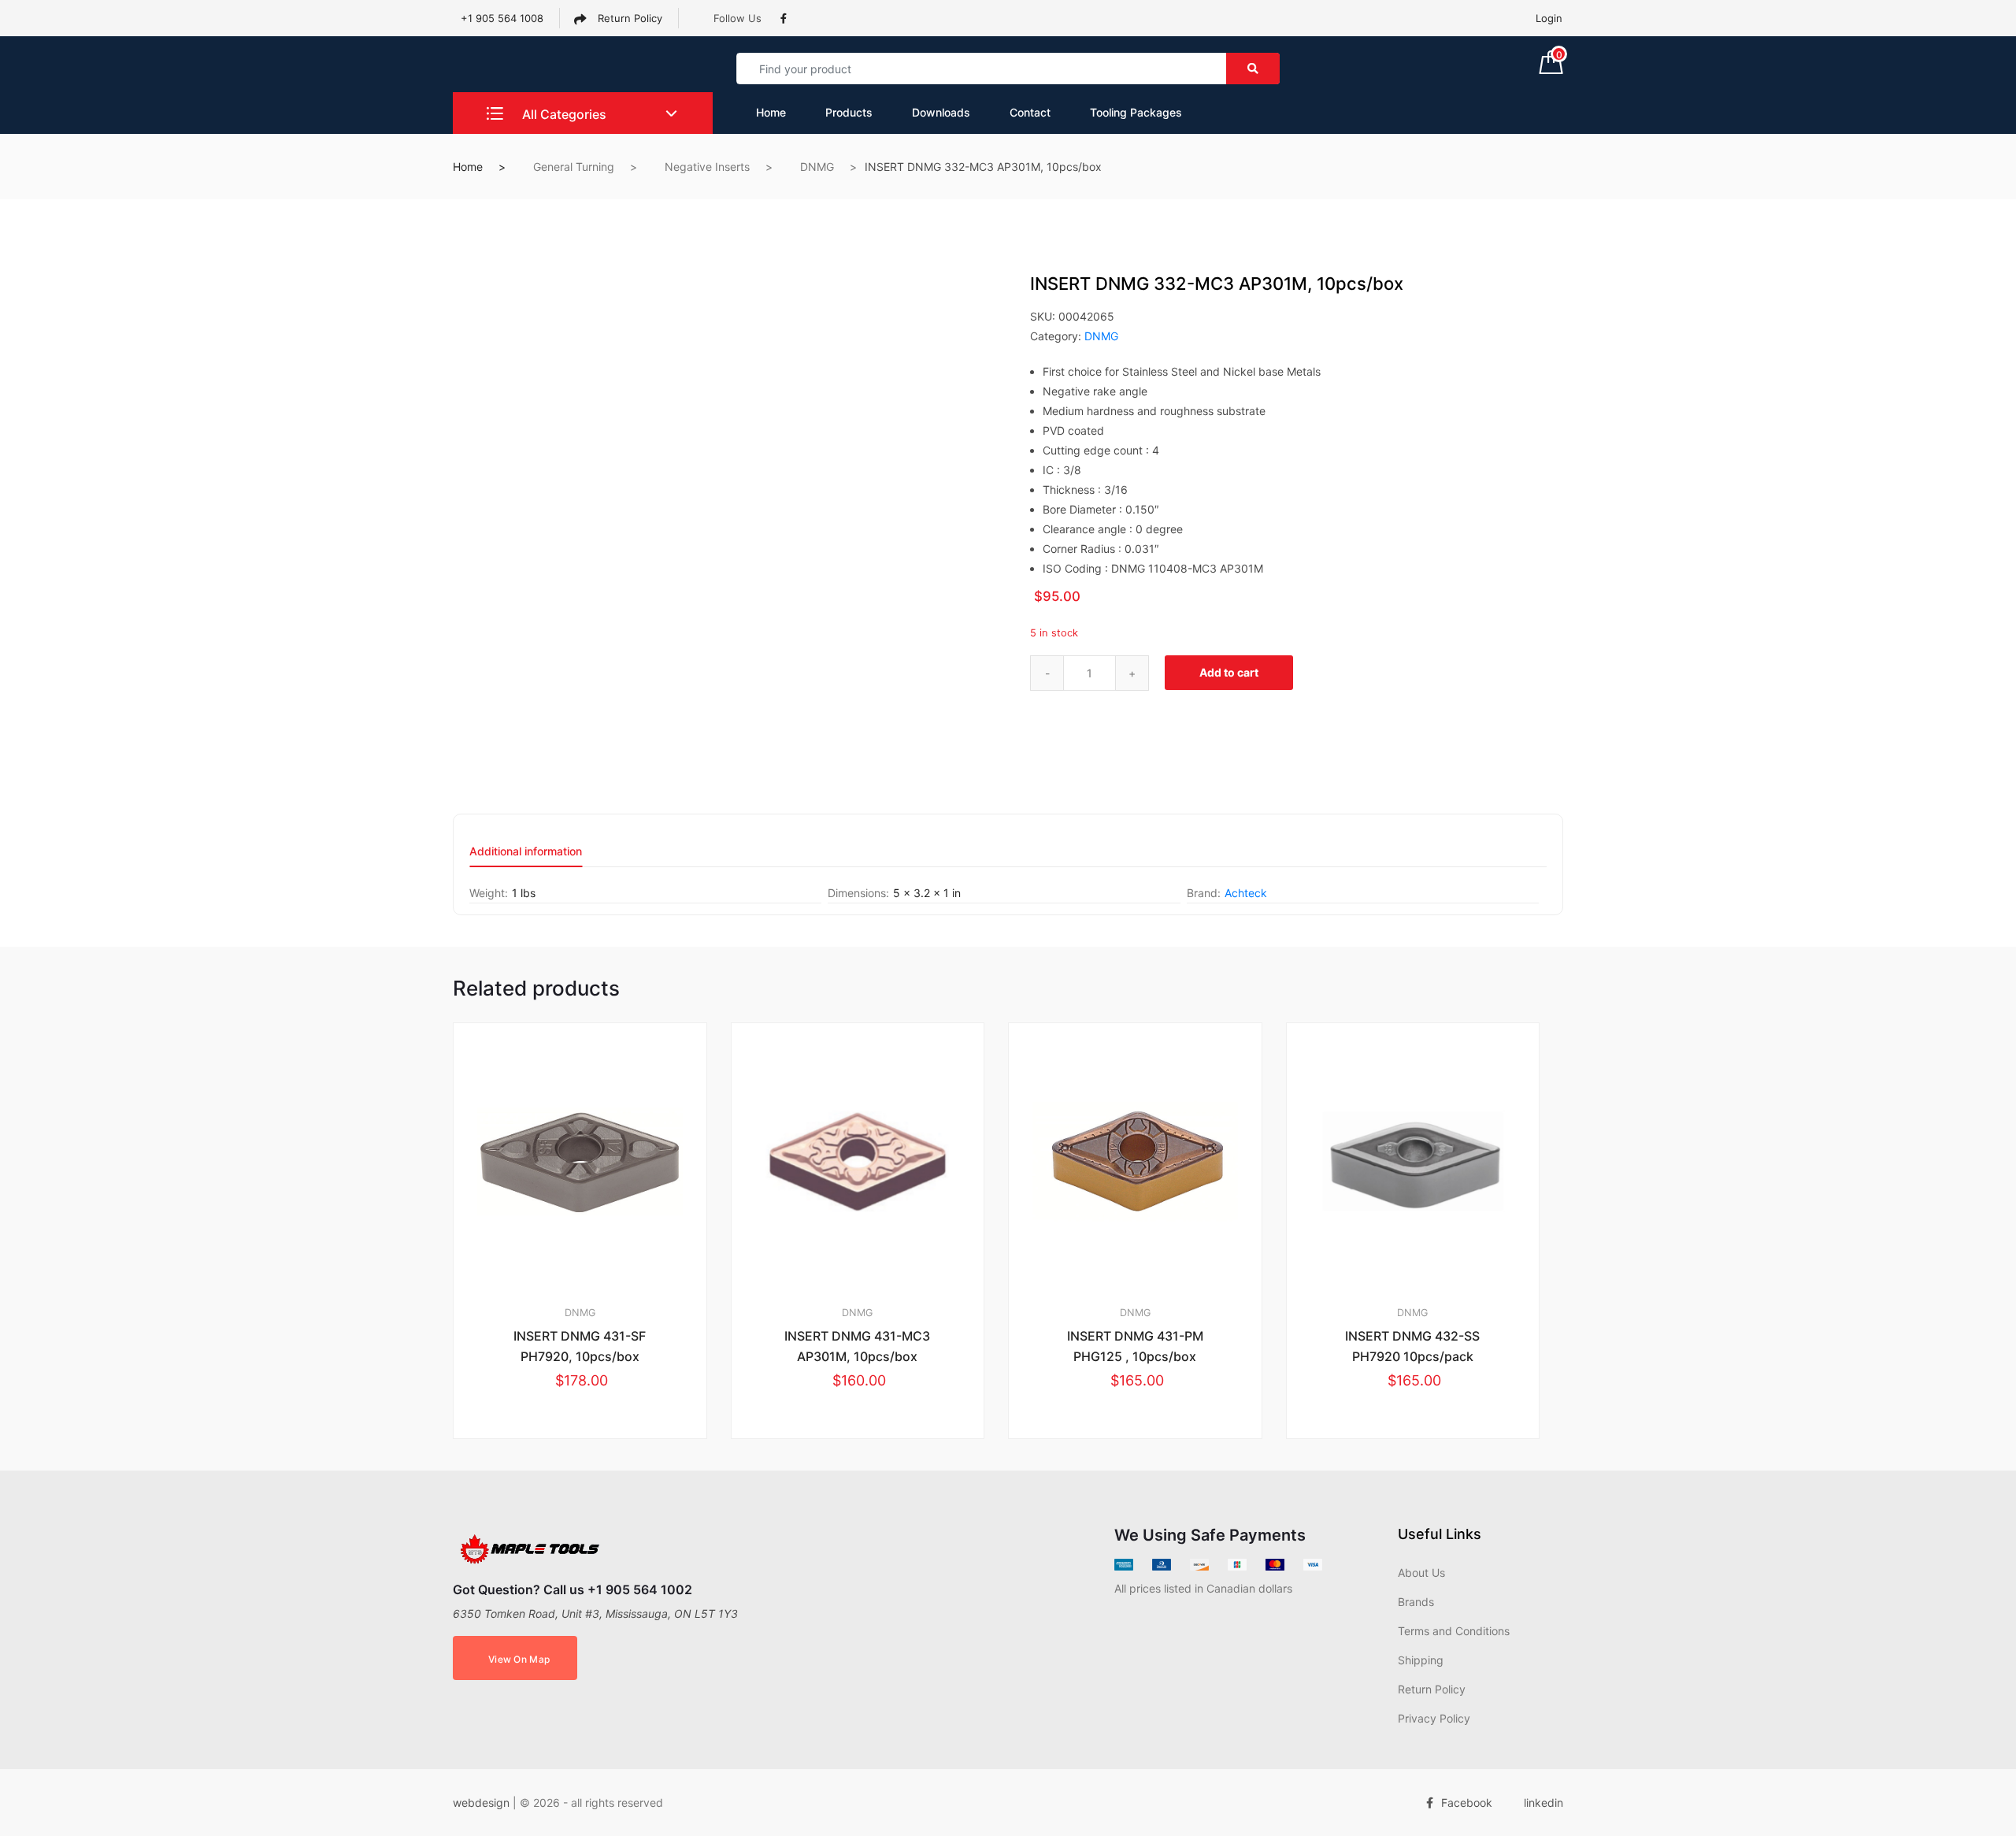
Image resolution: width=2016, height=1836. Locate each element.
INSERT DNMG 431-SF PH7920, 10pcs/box (580, 1346)
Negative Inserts (707, 167)
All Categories (563, 114)
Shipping (1421, 1660)
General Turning (574, 167)
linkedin (1543, 1803)
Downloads (941, 112)
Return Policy (628, 18)
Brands (1416, 1602)
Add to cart (1229, 672)
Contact (1030, 112)
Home (771, 112)
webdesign (481, 1803)
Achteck (1246, 893)
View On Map (519, 1659)
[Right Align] (1253, 69)
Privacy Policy (1434, 1718)
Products (849, 112)
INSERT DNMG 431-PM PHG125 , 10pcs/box (1135, 1346)
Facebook (1467, 1803)
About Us (1421, 1573)
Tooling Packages (1136, 112)
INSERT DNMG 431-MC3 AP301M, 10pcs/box (857, 1346)
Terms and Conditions (1454, 1631)
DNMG (817, 167)
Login (1549, 18)
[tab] (526, 857)
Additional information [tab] (526, 852)
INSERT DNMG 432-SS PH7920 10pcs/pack (1412, 1346)
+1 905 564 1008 (502, 18)
